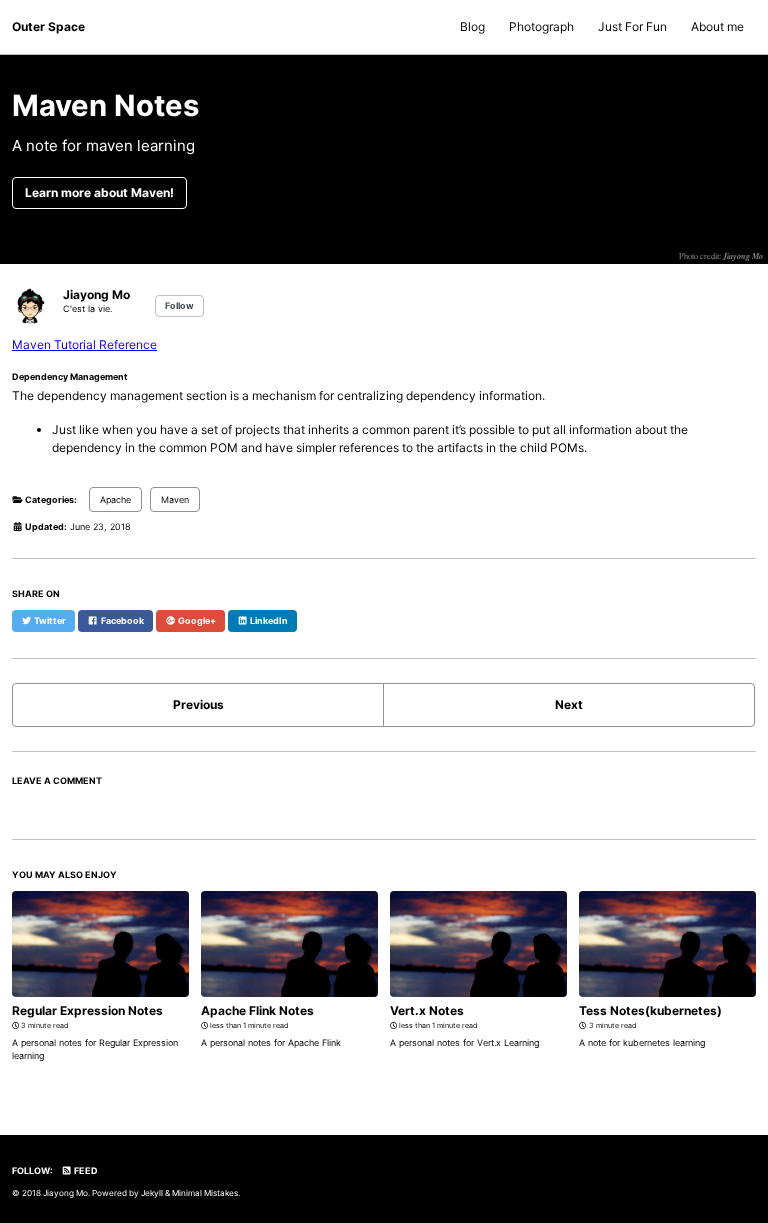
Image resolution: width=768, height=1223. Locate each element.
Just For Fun (632, 26)
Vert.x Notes (427, 1010)
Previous (198, 704)
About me (717, 26)
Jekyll (152, 1193)
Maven (175, 499)
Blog (472, 26)
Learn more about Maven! (99, 192)
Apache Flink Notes (257, 1010)
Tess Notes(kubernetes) (650, 1010)
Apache (115, 499)
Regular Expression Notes (87, 1010)
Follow (179, 305)
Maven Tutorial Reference (84, 344)
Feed (85, 1170)
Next (569, 704)
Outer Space (48, 26)
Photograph (541, 26)
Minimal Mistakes (205, 1193)
